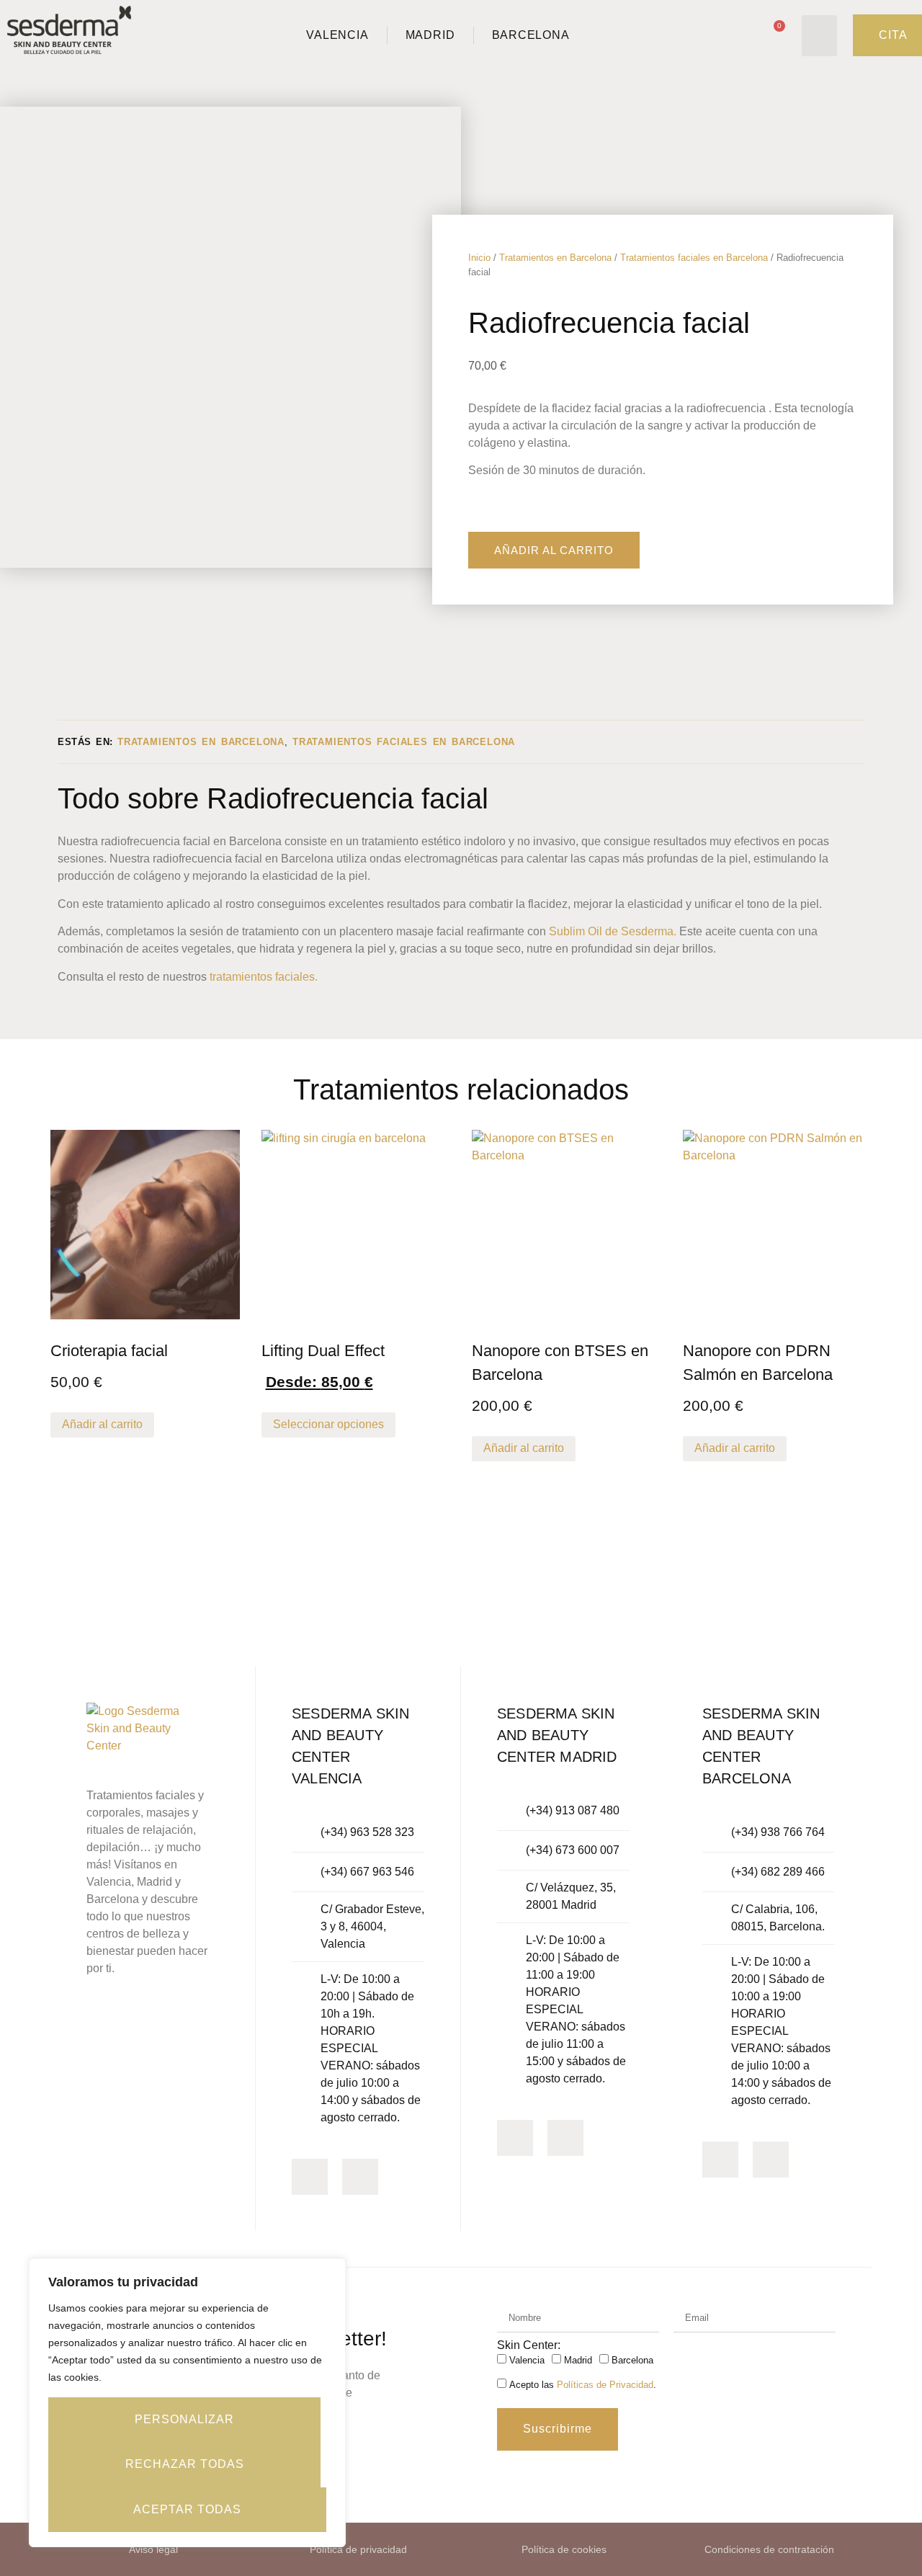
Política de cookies (564, 2549)
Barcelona (632, 2361)
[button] (819, 36)
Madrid (578, 2361)
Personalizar (184, 2419)
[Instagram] (310, 2177)
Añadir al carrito (554, 550)
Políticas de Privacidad (605, 2385)
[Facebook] (360, 2177)
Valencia (527, 2361)
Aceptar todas (187, 2509)
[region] (187, 2403)
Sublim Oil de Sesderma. (613, 931)
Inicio (479, 258)
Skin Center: (529, 2345)
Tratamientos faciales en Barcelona (694, 258)
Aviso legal (153, 2549)
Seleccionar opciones (328, 1424)
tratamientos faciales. (264, 977)
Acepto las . (583, 2385)
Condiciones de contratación (769, 2549)
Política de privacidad (358, 2549)
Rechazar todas (185, 2464)
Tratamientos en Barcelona (555, 258)
